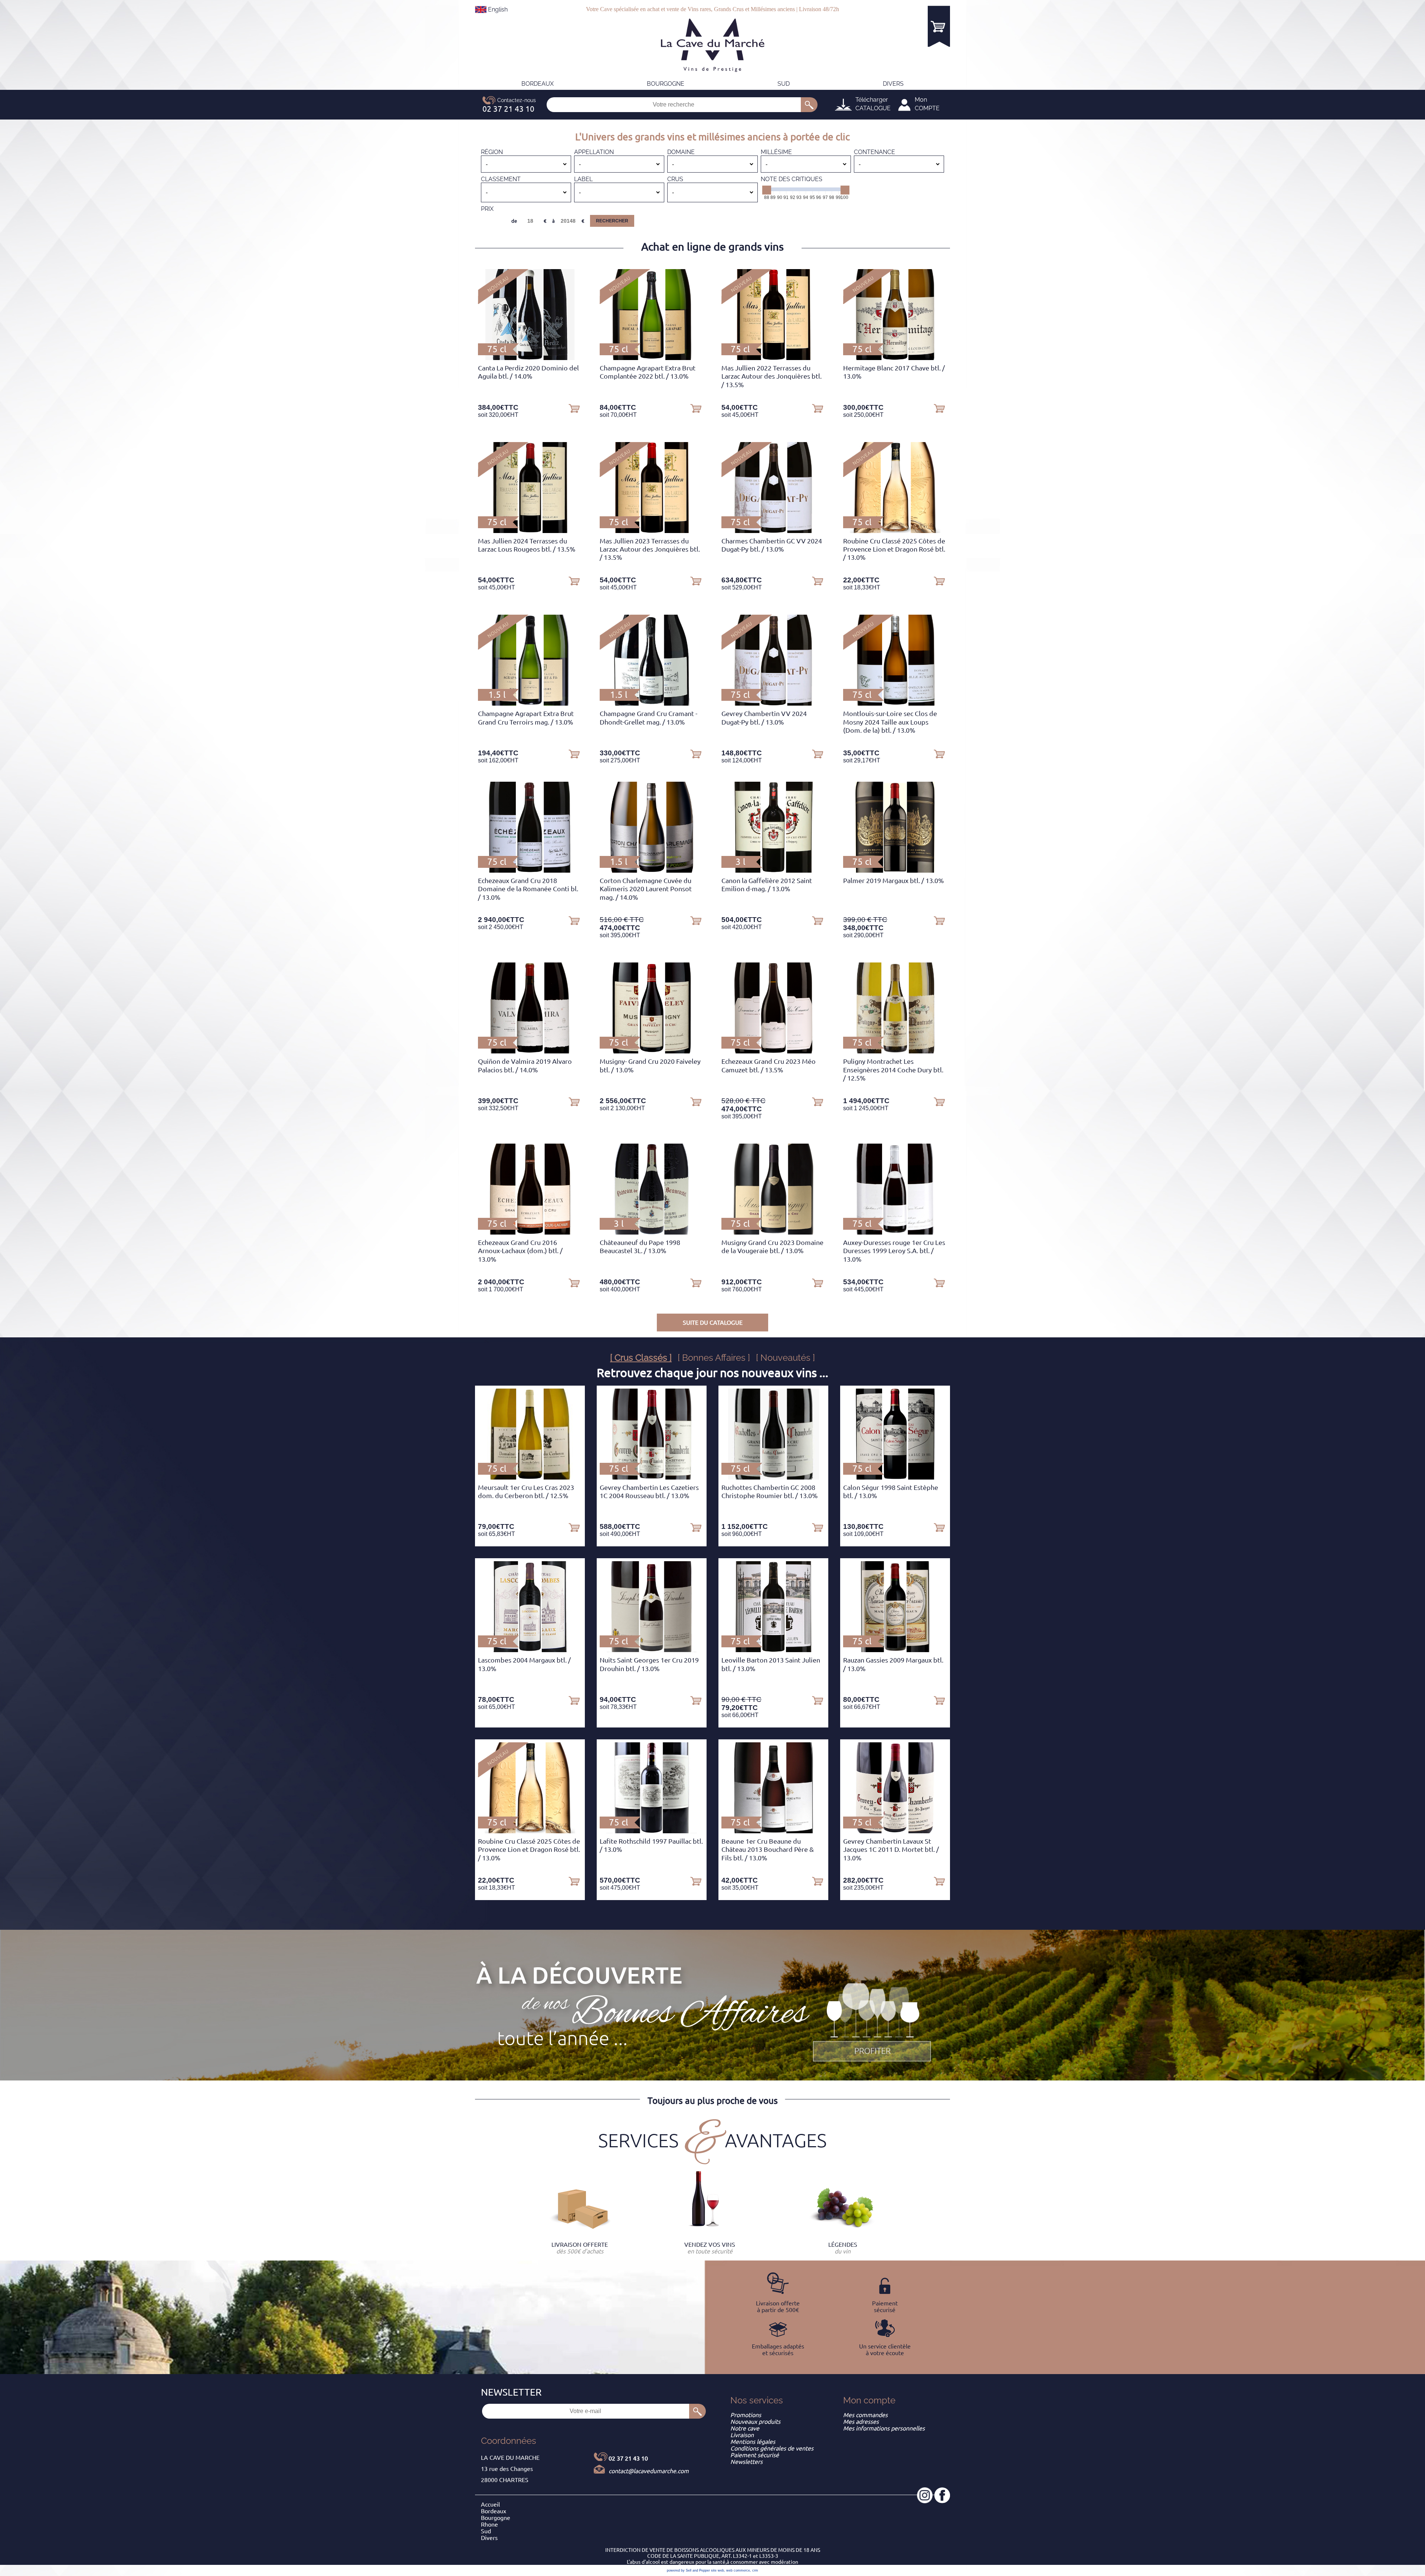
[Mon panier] (939, 26)
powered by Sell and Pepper (688, 2570)
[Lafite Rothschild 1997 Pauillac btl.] (652, 1831)
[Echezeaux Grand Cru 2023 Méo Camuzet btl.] (773, 1051)
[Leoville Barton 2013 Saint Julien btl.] (773, 1650)
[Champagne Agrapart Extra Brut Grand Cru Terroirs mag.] (530, 703)
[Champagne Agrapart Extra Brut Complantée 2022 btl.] (652, 358)
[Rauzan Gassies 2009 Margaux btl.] (895, 1650)
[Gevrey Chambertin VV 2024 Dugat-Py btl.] (773, 703)
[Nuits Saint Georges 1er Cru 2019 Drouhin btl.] (652, 1650)
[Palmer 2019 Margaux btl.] (895, 870)
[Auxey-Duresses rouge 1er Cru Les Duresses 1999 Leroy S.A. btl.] (895, 1232)
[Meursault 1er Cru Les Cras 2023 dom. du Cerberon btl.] (530, 1477)
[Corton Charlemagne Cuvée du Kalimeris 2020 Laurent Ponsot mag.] (652, 870)
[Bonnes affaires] (872, 2023)
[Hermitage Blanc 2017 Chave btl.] (895, 358)
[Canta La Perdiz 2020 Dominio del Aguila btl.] (530, 358)
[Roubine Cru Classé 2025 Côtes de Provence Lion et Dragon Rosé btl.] (895, 531)
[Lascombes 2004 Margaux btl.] (530, 1650)
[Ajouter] (574, 408)
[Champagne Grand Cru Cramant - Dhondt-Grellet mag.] (651, 703)
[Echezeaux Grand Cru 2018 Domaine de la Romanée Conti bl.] (530, 870)
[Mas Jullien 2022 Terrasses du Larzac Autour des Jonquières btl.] (773, 358)
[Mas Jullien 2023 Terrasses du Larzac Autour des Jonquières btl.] (652, 531)
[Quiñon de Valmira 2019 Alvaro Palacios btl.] (530, 1051)
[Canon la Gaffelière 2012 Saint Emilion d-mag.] (773, 870)
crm (755, 2570)
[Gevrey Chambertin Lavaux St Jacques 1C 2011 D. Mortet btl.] (895, 1831)
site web (718, 2570)
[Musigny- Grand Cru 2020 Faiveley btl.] (651, 1051)
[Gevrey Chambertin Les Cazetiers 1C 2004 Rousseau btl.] (651, 1477)
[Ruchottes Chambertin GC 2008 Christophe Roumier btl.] (774, 1477)
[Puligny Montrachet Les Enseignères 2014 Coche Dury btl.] (895, 1051)
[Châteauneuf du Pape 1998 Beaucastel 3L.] (651, 1232)
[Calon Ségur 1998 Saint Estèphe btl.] (895, 1477)
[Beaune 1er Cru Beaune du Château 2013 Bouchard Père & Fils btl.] (773, 1831)
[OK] (809, 105)
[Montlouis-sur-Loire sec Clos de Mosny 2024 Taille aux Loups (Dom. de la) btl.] (895, 703)
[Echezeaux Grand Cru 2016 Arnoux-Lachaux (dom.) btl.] (530, 1232)
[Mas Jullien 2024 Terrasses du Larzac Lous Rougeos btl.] (530, 531)
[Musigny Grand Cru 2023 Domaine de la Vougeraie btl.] (773, 1232)
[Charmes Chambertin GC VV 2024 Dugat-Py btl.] (773, 531)
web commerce (738, 2570)
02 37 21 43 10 (628, 2458)
